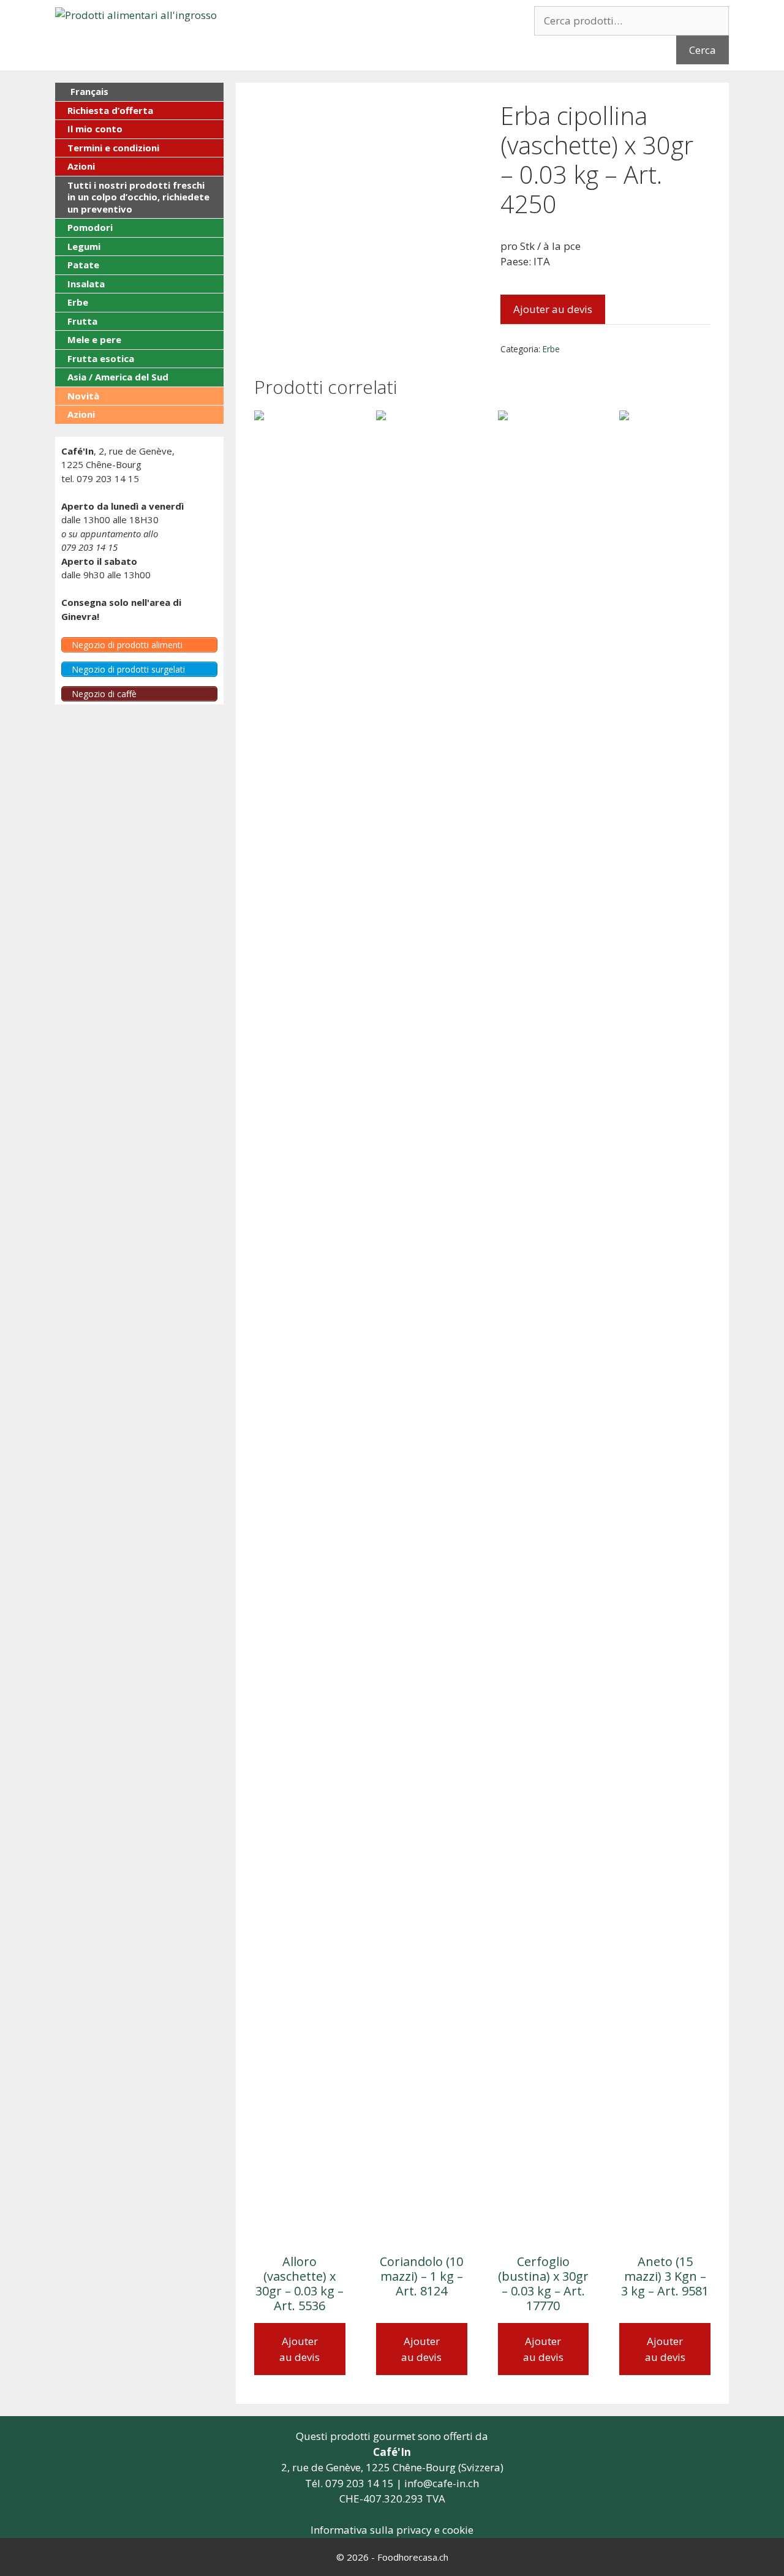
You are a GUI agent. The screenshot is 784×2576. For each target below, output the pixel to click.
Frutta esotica (101, 358)
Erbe (551, 349)
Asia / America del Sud (118, 377)
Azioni (81, 166)
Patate (83, 265)
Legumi (84, 246)
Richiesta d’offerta (110, 110)
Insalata (86, 284)
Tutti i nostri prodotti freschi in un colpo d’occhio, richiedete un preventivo (138, 197)
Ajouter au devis (553, 309)
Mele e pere (94, 339)
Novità (83, 396)
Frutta (82, 321)
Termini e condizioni (113, 148)
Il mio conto (95, 129)
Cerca (703, 50)
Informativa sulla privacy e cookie (392, 2530)
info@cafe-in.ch (442, 2483)
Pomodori (90, 227)
